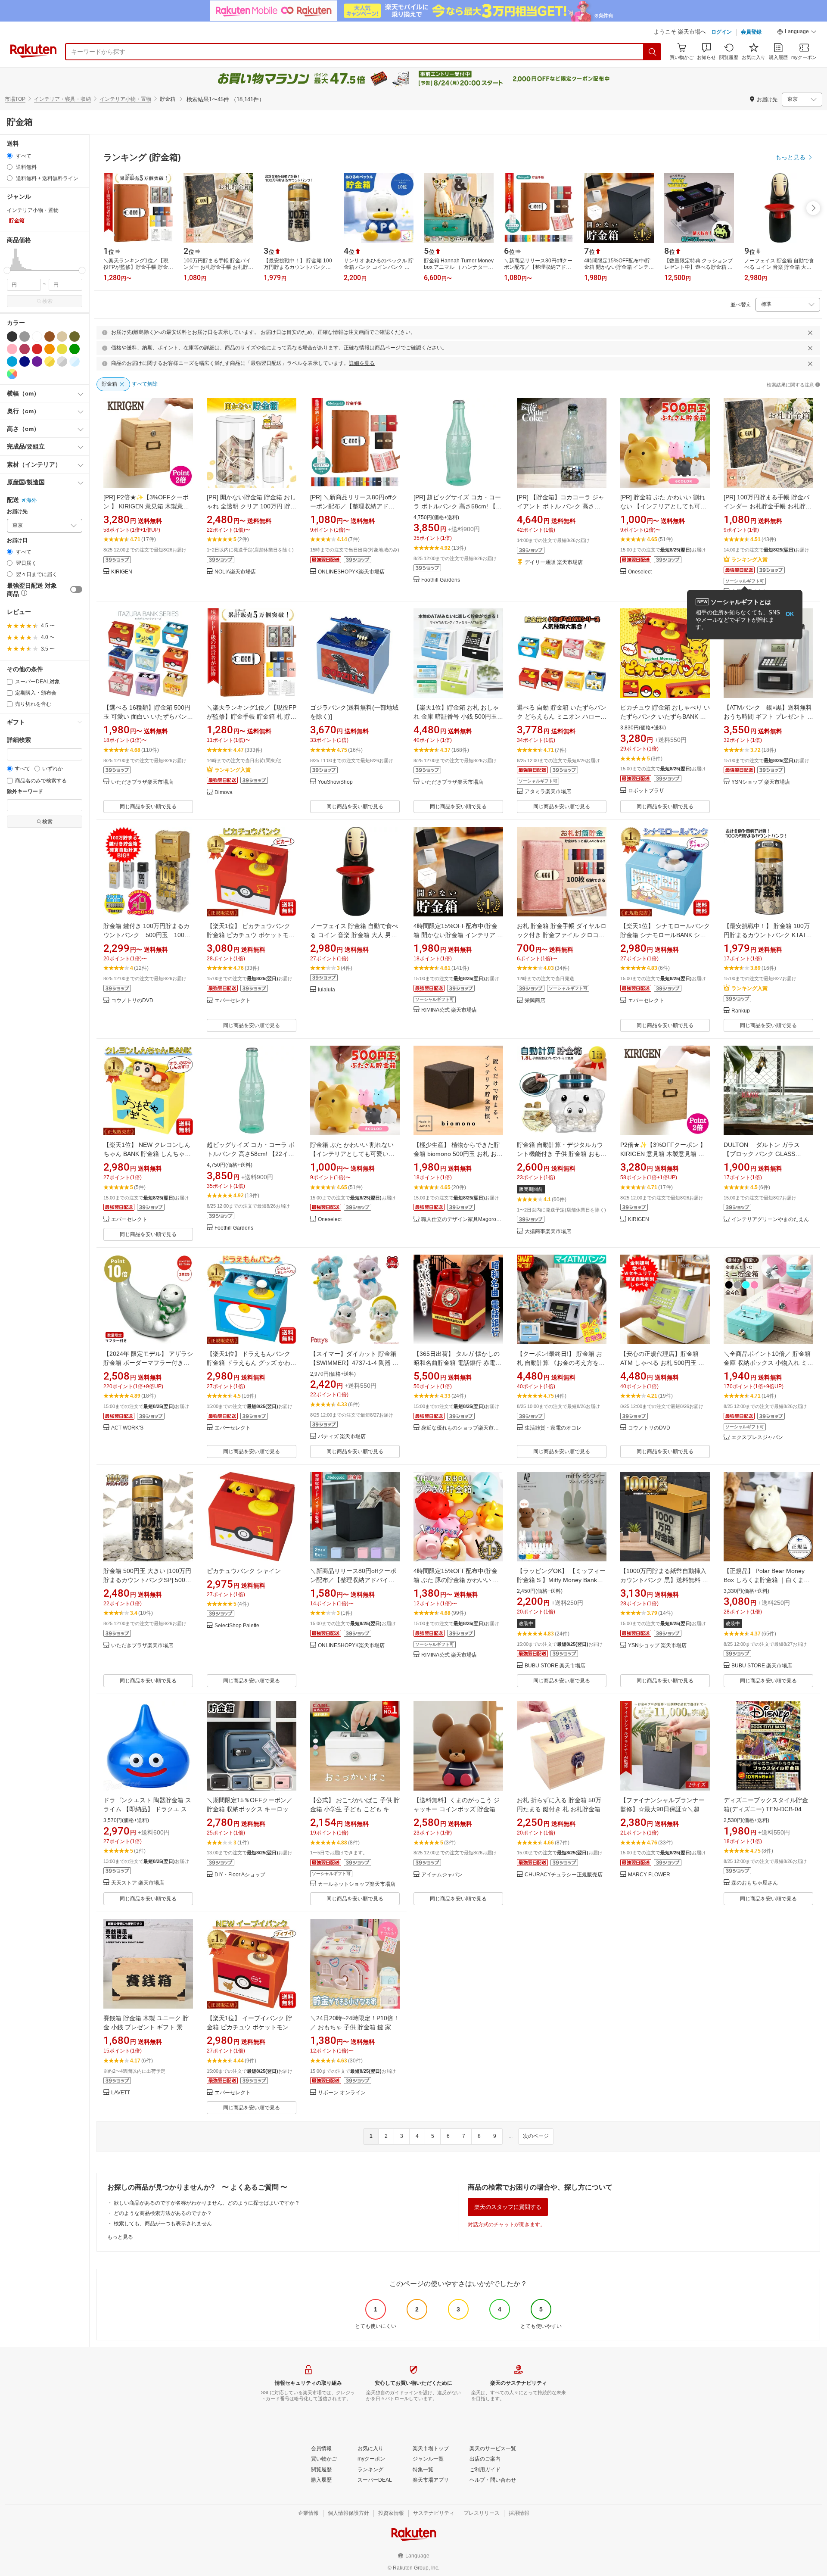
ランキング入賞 (749, 560)
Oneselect (640, 572)
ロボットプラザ (646, 791)
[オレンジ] (50, 349)
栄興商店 (535, 1001)
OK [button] (790, 614)
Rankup (741, 1011)
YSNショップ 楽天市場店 (761, 782)
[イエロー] (62, 349)
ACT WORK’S (127, 1428)
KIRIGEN (122, 572)
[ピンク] (12, 349)
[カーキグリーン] (75, 336)
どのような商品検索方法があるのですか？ (163, 2213)
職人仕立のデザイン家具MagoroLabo (462, 1219)
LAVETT (121, 2093)
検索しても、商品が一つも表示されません (163, 2224)
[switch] (76, 589)
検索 (47, 301)
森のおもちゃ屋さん (755, 1883)
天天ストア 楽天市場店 (138, 1883)
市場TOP (15, 99)
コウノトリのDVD (132, 1001)
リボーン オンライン (342, 2093)
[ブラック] (12, 336)
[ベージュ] (62, 336)
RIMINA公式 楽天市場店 (449, 1010)
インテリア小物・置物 (125, 99)
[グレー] (25, 336)
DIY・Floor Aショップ (240, 1875)
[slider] (7, 270)
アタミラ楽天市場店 (548, 792)
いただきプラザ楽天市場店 (142, 782)
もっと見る (120, 2237)
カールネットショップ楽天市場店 (357, 1884)
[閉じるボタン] (810, 333)
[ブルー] (12, 361)
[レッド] (37, 349)
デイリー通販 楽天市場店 (554, 562)
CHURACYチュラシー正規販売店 (564, 1875)
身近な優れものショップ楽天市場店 (462, 1428)
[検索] (653, 52)
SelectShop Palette (237, 1626)
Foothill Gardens (441, 580)
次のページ (536, 2136)
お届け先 (17, 512)
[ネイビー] (25, 361)
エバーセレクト (233, 1001)
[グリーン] (75, 349)
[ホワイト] (37, 336)
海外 (31, 500)
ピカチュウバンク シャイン (244, 1571)
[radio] (10, 156)
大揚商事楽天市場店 (548, 1232)
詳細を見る (362, 363)
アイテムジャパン (442, 1875)
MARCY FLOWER (649, 1875)
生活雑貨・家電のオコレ (553, 1428)
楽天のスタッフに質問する (508, 2207)
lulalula (326, 990)
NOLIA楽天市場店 (235, 572)
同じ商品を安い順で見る (148, 807)
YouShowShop (335, 782)
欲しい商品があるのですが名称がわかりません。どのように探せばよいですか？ (207, 2203)
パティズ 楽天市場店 (342, 1437)
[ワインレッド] (25, 349)
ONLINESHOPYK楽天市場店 (351, 572)
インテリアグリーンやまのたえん (770, 1219)
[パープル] (37, 361)
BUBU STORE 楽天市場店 (555, 1666)
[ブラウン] (50, 336)
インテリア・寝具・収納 (62, 99)
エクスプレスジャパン (757, 1438)
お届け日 (17, 540)
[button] (797, 33)
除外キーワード (25, 792)
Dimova (224, 793)
